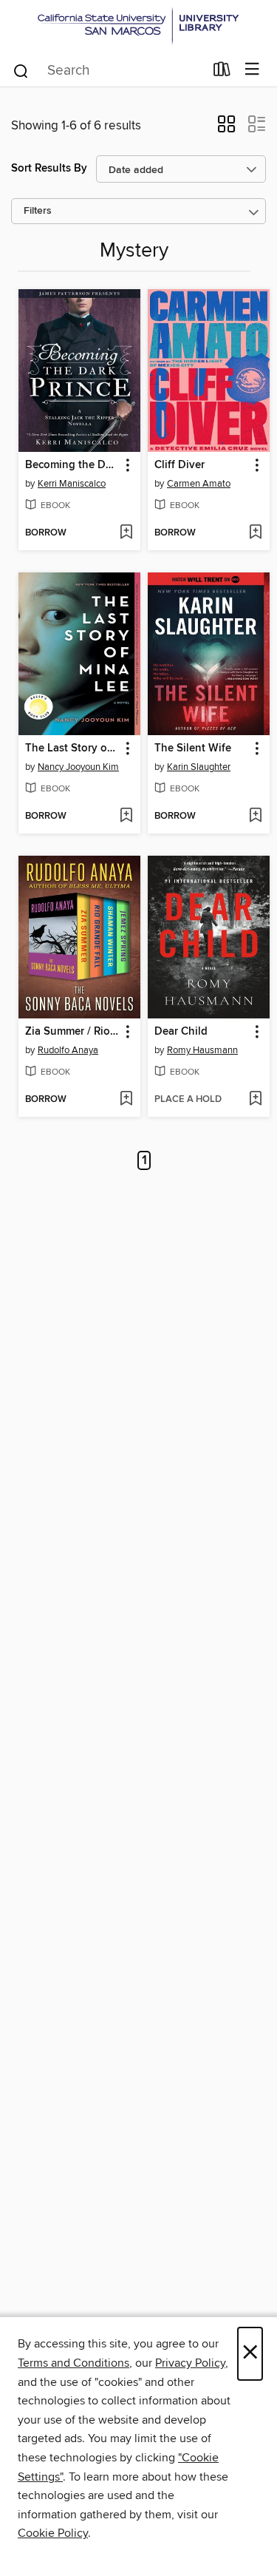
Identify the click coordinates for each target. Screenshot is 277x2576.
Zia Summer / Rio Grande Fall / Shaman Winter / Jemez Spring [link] (72, 1032)
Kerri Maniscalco (72, 484)
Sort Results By (49, 168)
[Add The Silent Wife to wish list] (255, 817)
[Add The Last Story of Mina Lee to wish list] (126, 817)
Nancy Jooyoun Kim (78, 767)
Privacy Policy (190, 2363)
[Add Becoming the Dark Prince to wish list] (126, 533)
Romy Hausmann (202, 1050)
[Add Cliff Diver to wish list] (255, 533)
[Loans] (222, 72)
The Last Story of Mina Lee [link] (72, 748)
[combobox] (108, 71)
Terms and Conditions (73, 2363)
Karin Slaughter (199, 767)
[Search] (21, 70)
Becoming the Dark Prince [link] (72, 465)
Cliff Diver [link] (179, 465)
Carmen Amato (199, 484)
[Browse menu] (252, 70)
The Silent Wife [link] (193, 748)
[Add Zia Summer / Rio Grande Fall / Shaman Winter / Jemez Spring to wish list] (126, 1100)
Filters (38, 211)
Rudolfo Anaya (68, 1050)
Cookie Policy (53, 2533)
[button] (226, 129)
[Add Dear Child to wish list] (255, 1100)
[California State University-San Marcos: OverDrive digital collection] (138, 26)
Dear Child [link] (181, 1032)
